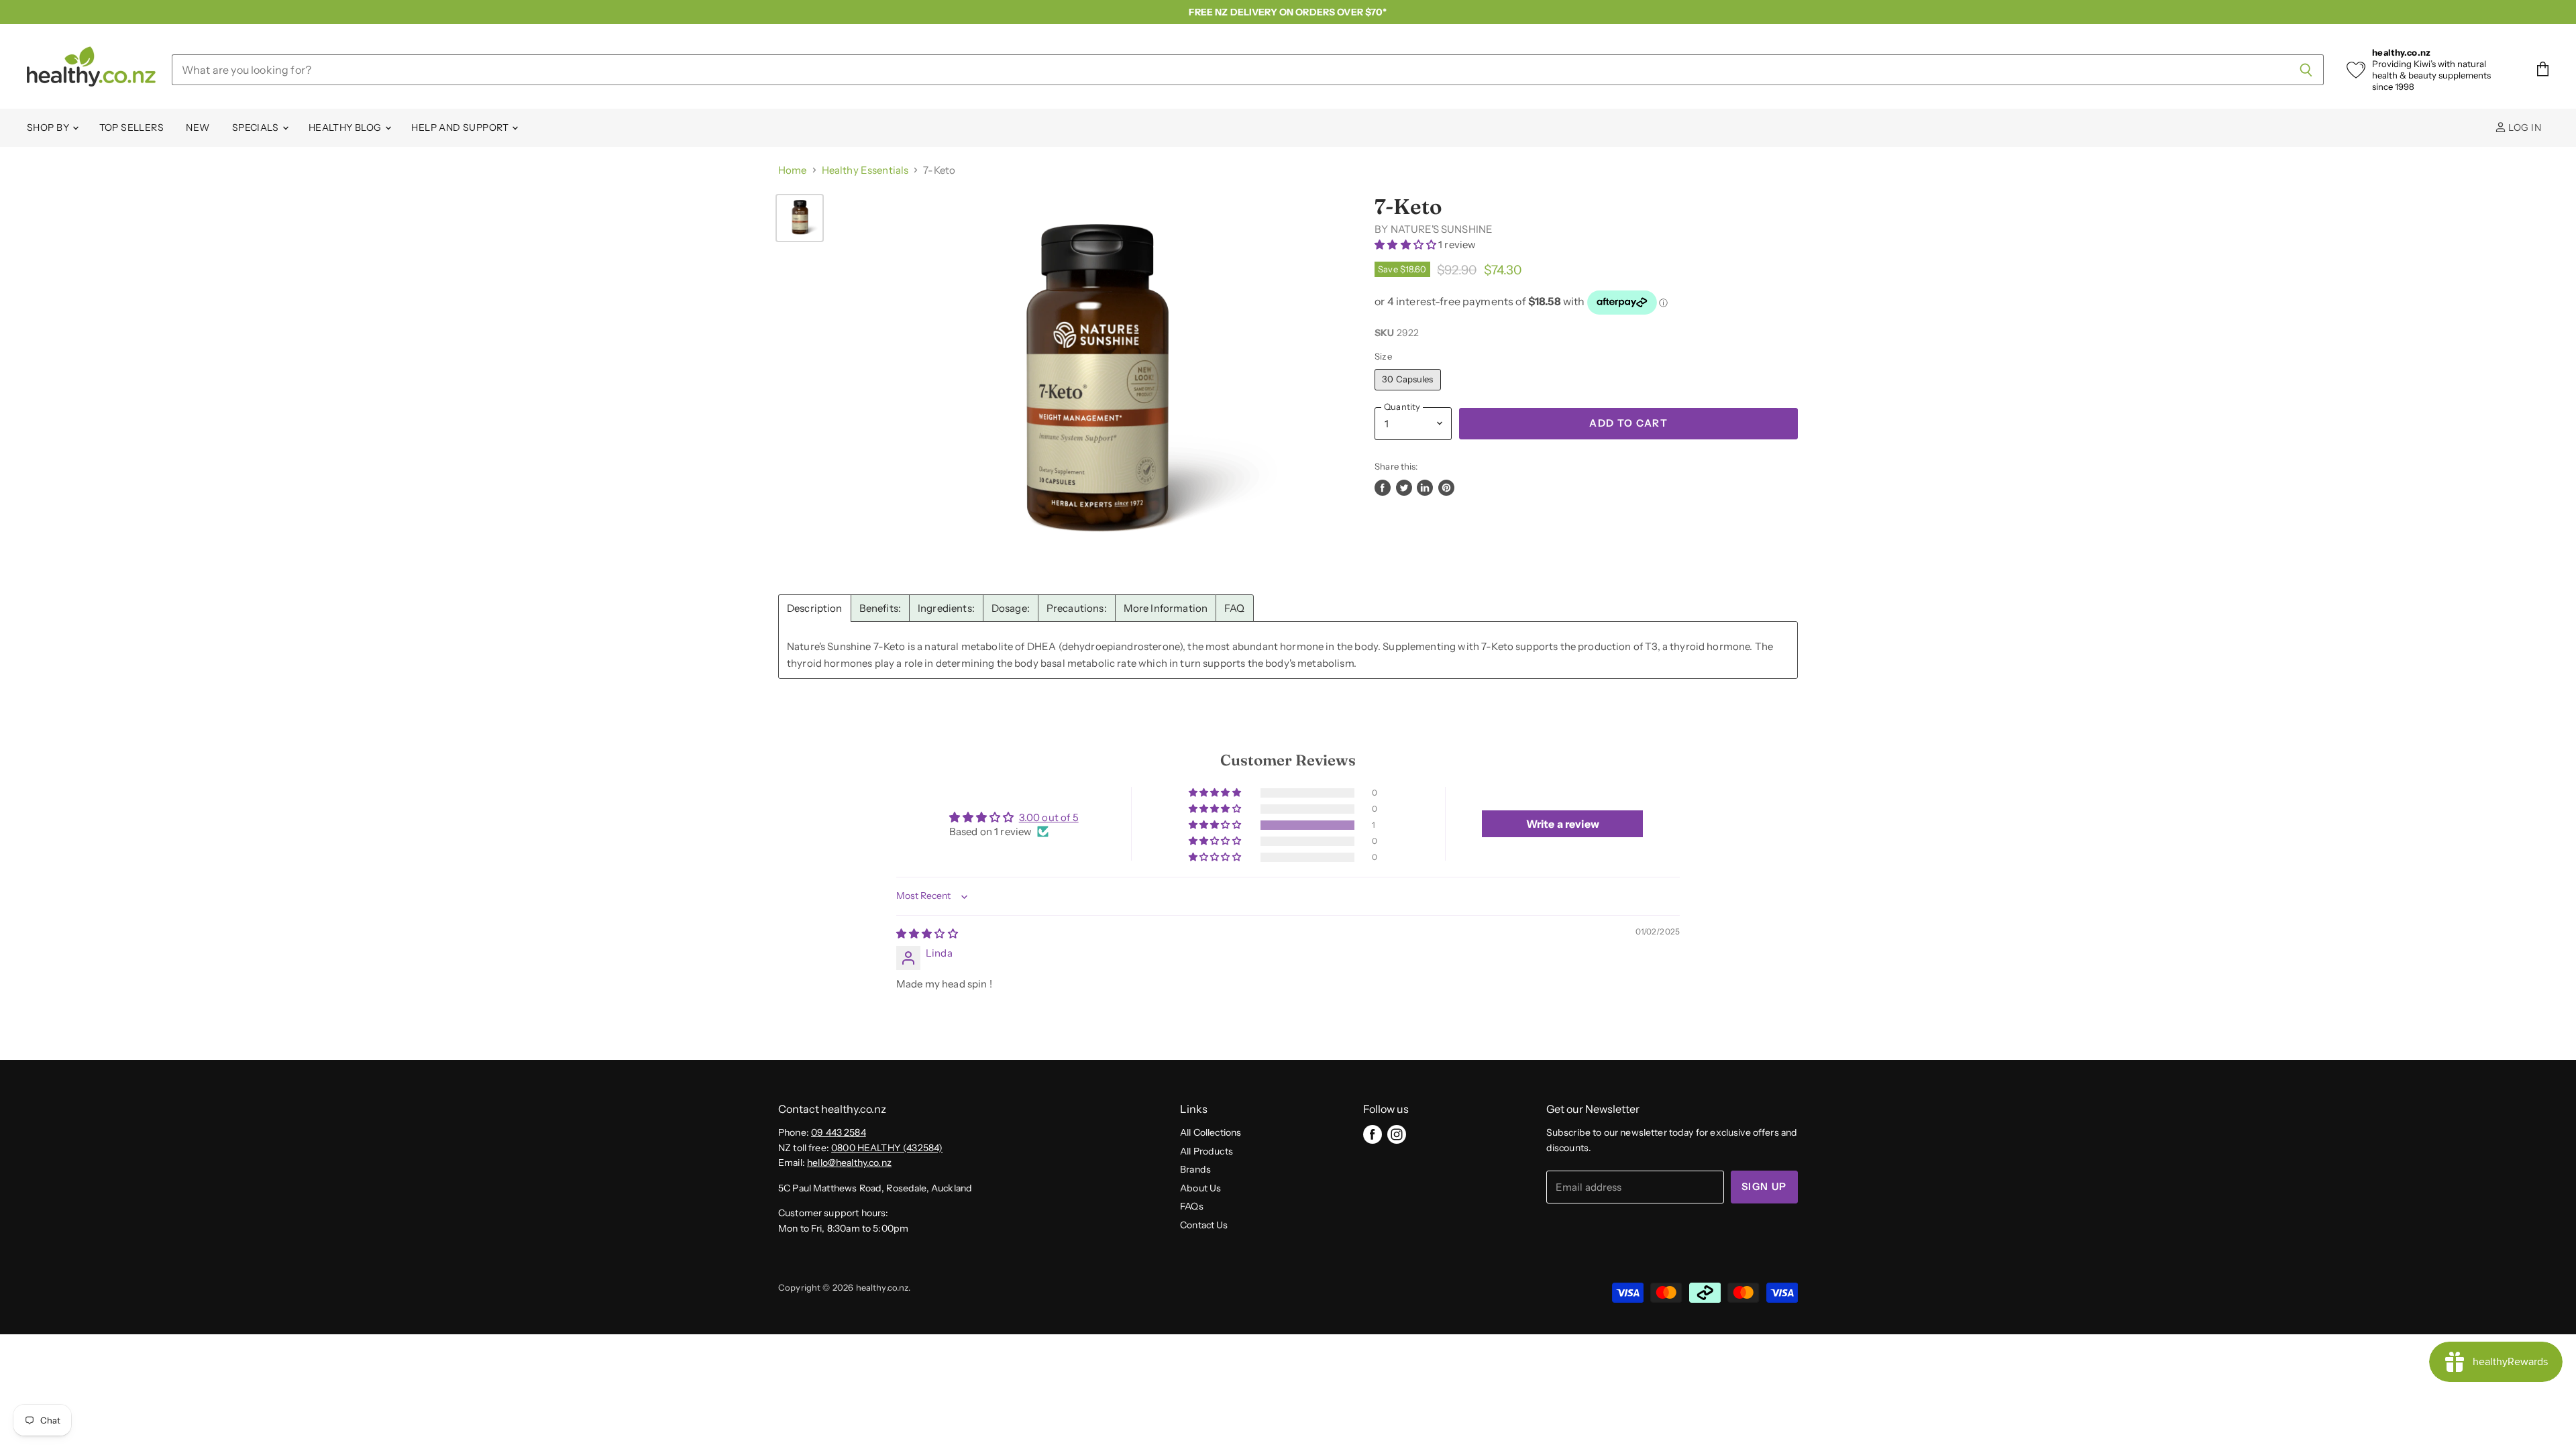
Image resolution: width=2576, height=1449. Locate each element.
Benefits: (880, 608)
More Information (1166, 608)
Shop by (49, 127)
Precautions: (1077, 608)
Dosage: (1011, 608)
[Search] (2306, 70)
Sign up (1764, 1187)
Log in (2524, 127)
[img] (927, 933)
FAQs (1192, 1206)
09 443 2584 (839, 1132)
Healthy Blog (346, 127)
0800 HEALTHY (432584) (887, 1148)
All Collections (1211, 1132)
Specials (257, 127)
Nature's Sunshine (1442, 229)
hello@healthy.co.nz (849, 1163)
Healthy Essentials (865, 170)
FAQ (1234, 608)
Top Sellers (132, 127)
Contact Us (1204, 1225)
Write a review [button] (1563, 824)
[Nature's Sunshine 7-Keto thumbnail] (800, 218)
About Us (1200, 1188)
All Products (1206, 1151)
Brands (1195, 1169)
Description (815, 608)
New (198, 127)
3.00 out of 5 (1049, 817)
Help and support (461, 127)
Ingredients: (946, 608)
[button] (1406, 245)
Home (793, 170)
